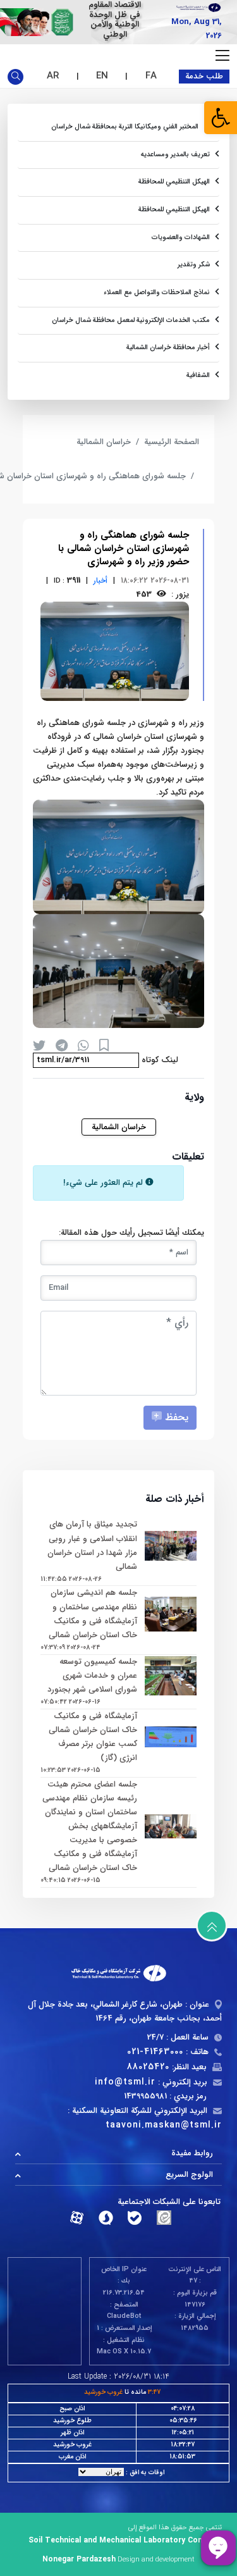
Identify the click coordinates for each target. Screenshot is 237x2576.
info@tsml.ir (125, 2082)
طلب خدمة (204, 76)
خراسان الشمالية (104, 442)
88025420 (148, 2067)
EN (102, 76)
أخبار (100, 580)
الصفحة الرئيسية (172, 442)
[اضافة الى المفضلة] (104, 1045)
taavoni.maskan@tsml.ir (164, 2125)
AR (53, 76)
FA (151, 76)
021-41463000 (155, 2052)
